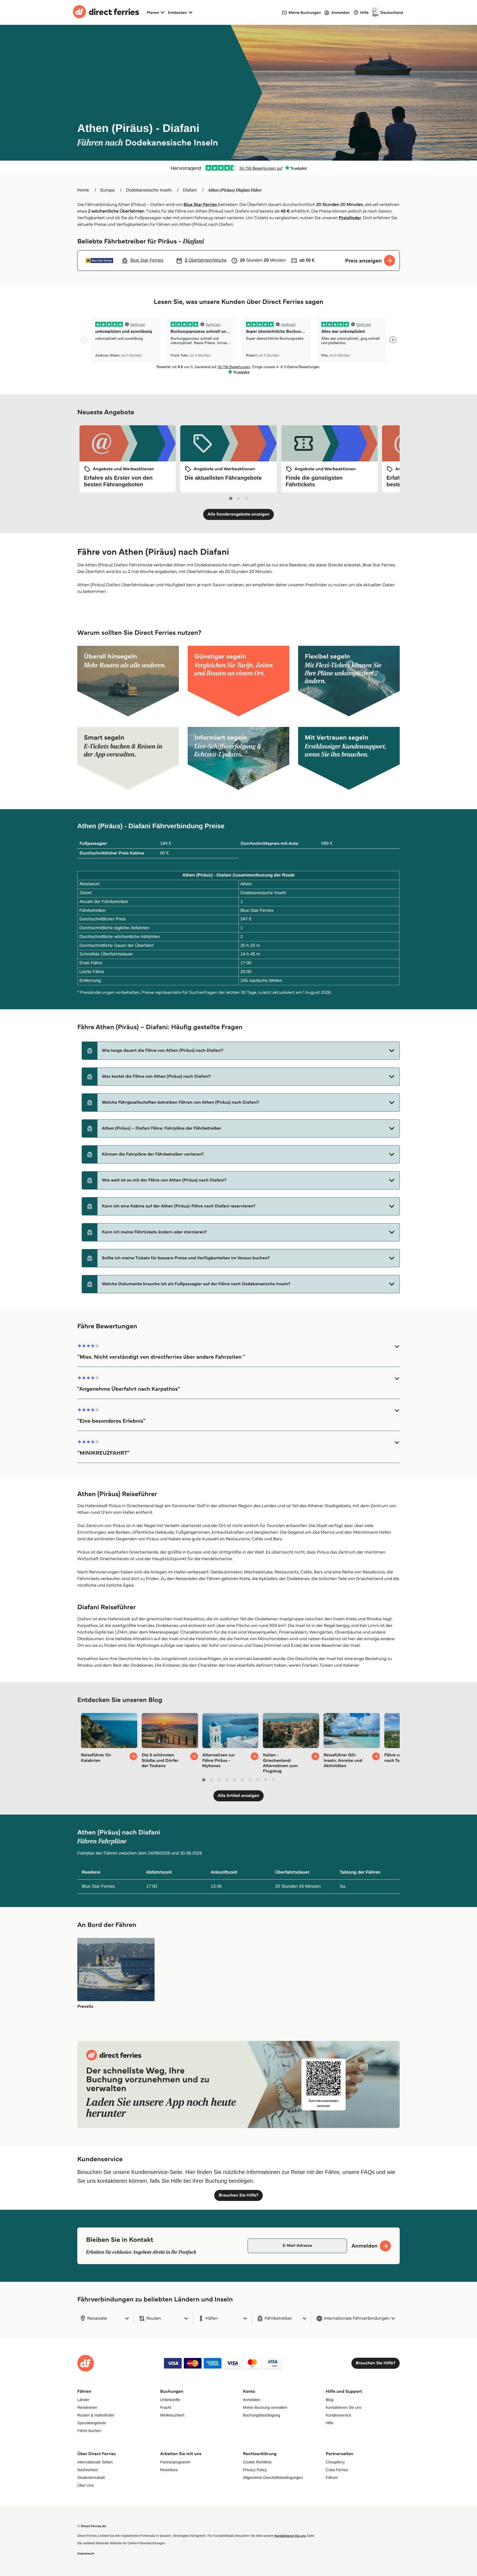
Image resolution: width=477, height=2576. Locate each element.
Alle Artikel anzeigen (239, 1796)
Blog (330, 2400)
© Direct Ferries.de (92, 2526)
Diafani (190, 190)
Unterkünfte (170, 2400)
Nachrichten (88, 2470)
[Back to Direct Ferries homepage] (106, 12)
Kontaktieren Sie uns (344, 2407)
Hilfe (330, 2423)
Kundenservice (339, 2415)
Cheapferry (335, 2462)
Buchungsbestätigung (262, 2415)
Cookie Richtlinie (257, 2462)
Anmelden (252, 2400)
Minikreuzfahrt (172, 2415)
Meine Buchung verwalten (265, 2407)
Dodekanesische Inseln (149, 190)
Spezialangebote (92, 2423)
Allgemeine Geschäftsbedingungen (273, 2477)
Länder (83, 2400)
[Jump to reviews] (239, 168)
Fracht (166, 2407)
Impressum (86, 2554)
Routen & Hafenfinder (96, 2415)
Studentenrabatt (91, 2477)
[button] (241, 1051)
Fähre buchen (89, 2431)
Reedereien (87, 2407)
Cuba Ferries (337, 2470)
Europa (108, 190)
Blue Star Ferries (200, 205)
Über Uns (85, 2485)
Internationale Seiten (95, 2462)
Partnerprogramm (175, 2462)
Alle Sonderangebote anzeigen (239, 514)
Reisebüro (169, 2470)
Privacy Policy (255, 2470)
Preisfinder (350, 218)
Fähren (332, 2477)
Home (83, 190)
